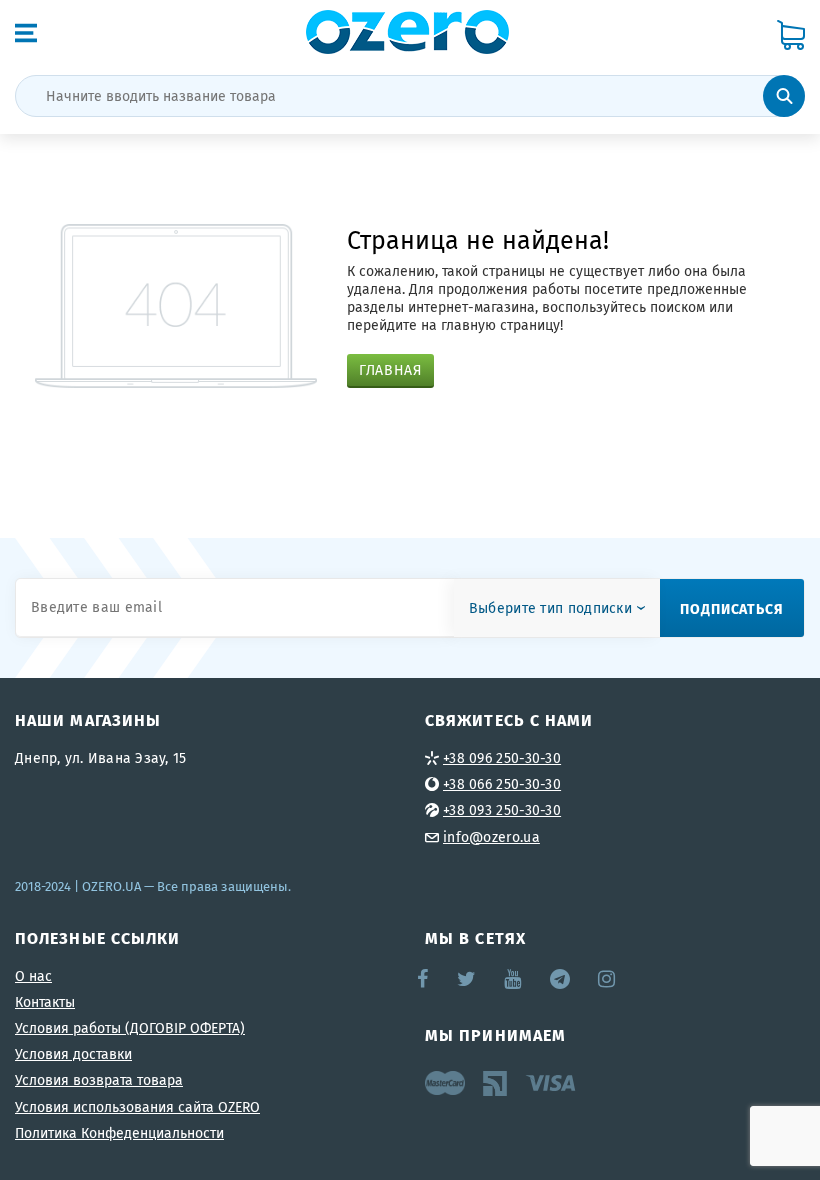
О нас (33, 976)
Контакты (45, 1002)
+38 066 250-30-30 (502, 784)
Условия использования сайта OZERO (137, 1107)
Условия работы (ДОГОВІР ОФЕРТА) (130, 1028)
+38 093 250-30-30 (502, 810)
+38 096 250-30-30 (502, 758)
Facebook (424, 979)
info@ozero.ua (491, 837)
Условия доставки (73, 1054)
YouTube (513, 979)
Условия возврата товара (99, 1080)
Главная (390, 370)
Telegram (561, 979)
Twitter (467, 979)
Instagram (608, 979)
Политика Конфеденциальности (119, 1133)
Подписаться (732, 608)
